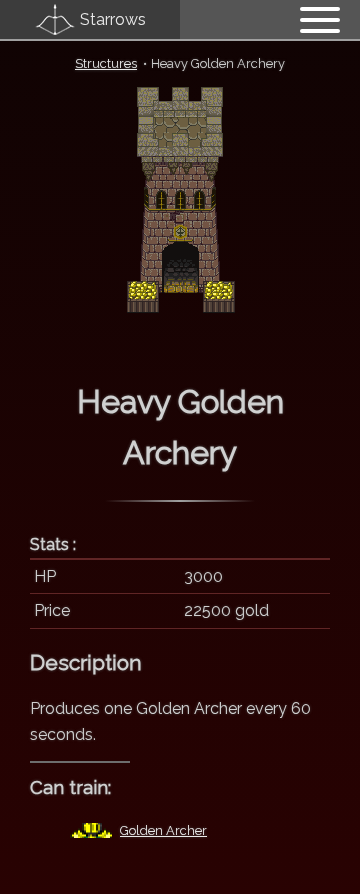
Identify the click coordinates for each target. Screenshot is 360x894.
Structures (106, 63)
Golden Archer (163, 830)
